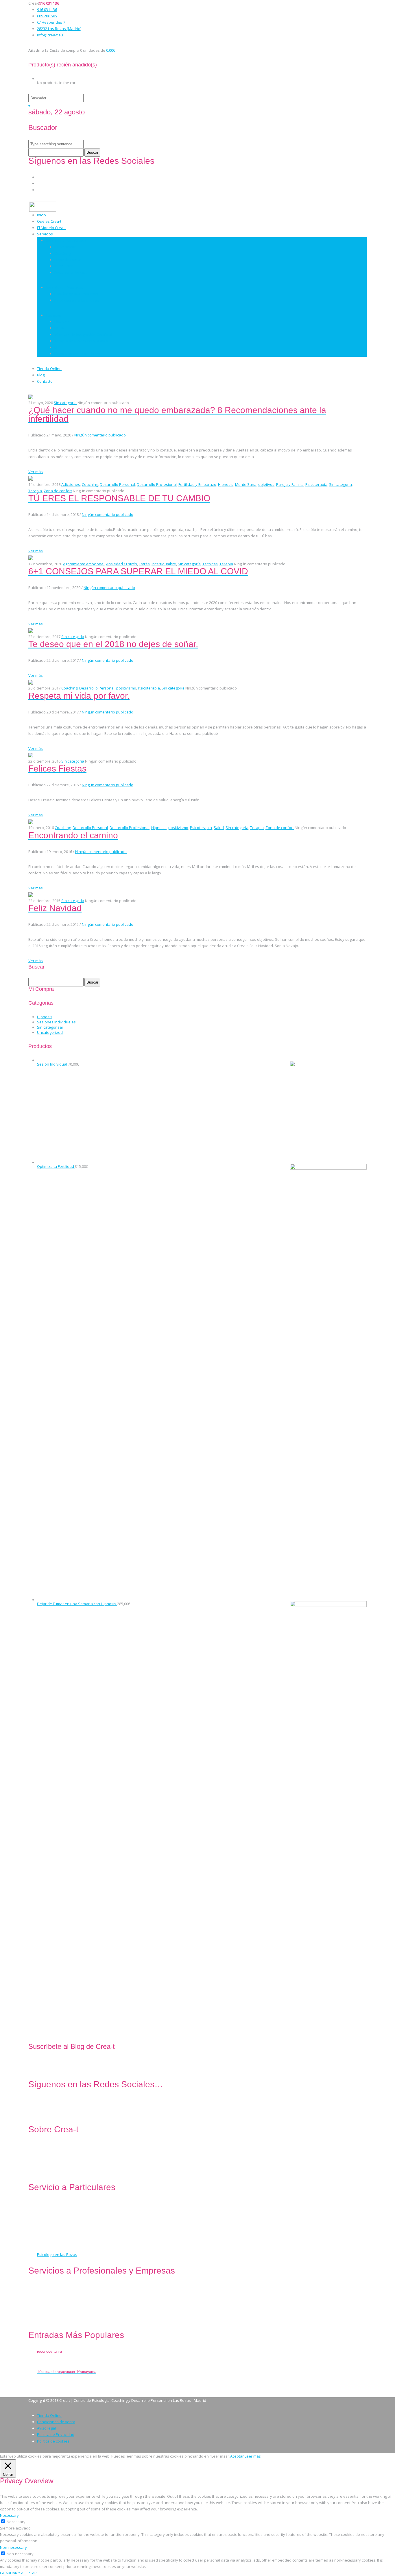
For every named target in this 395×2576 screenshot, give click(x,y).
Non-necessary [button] (13, 2547)
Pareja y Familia (290, 484)
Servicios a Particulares (66, 240)
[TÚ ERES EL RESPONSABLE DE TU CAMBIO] (31, 478)
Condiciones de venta (56, 2422)
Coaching (62, 253)
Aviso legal (46, 2428)
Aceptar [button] (237, 2456)
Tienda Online (49, 369)
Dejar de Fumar (68, 260)
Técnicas (53, 315)
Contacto (45, 381)
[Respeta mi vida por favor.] (31, 682)
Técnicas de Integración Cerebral (83, 334)
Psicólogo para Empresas (77, 300)
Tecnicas (210, 564)
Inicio (41, 215)
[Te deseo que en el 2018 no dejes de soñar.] (31, 630)
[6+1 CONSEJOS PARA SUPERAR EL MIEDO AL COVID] (31, 557)
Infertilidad (64, 266)
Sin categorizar (50, 1027)
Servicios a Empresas (64, 287)
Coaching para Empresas (76, 294)
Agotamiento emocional (84, 564)
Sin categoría (65, 403)
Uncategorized (50, 1032)
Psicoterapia (65, 247)
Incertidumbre (164, 564)
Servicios (45, 234)
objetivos (266, 484)
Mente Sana (246, 484)
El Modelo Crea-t (51, 228)
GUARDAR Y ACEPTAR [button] (18, 2573)
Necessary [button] (9, 2515)
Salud (219, 828)
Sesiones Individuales (56, 1022)
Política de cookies (53, 2441)
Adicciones (71, 484)
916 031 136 (47, 10)
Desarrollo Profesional (157, 484)
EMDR (59, 328)
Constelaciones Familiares (77, 354)
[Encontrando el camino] (31, 821)
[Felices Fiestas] (31, 755)
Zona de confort (58, 491)
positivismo (126, 688)
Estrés (144, 564)
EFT (57, 347)
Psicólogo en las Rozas (57, 2255)
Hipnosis (62, 321)
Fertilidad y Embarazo (197, 484)
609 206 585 (47, 16)
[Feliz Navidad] (31, 894)
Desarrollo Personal (72, 272)
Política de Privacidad (56, 2434)
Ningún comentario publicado (100, 435)
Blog (41, 375)
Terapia (35, 491)
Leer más (253, 2456)
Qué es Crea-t (49, 221)
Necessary (16, 2522)
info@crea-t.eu (50, 35)
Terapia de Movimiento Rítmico (81, 341)
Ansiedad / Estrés (122, 564)
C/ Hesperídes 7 (51, 22)
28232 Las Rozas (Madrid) (59, 29)
